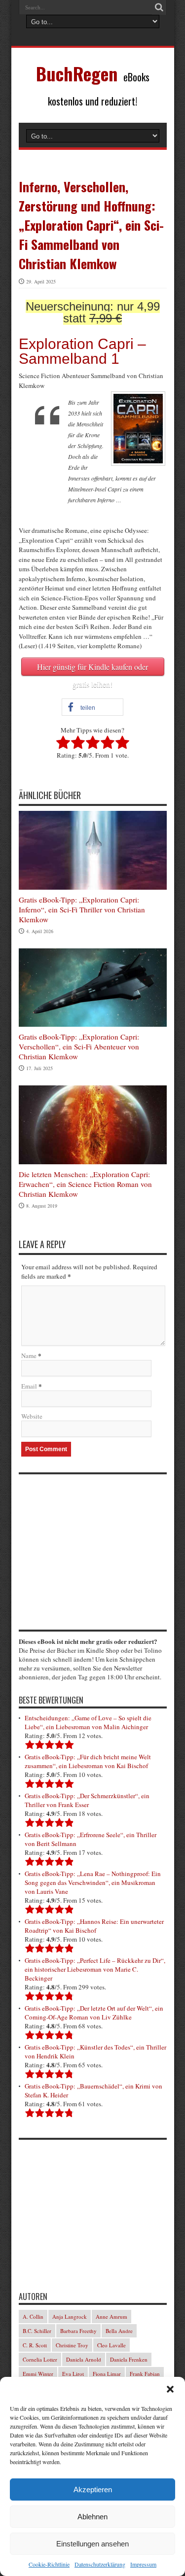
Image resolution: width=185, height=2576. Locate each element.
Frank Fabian (145, 2374)
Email (29, 1386)
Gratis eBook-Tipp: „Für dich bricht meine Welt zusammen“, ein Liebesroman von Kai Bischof (88, 1761)
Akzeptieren (93, 2489)
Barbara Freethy (78, 2331)
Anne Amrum (111, 2316)
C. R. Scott (35, 2345)
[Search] (159, 7)
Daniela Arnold (84, 2359)
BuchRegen (77, 73)
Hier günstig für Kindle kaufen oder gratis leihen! (92, 669)
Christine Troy (72, 2345)
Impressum (143, 2564)
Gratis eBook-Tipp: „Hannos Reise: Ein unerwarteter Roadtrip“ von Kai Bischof (94, 1926)
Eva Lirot (73, 2374)
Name (29, 1356)
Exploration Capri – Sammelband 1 (82, 351)
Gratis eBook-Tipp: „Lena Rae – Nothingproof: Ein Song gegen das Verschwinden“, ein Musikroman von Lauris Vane (93, 1882)
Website (32, 1416)
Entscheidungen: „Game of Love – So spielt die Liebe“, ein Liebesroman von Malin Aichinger (88, 1722)
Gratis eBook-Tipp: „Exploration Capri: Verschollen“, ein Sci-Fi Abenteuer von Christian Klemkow (79, 1046)
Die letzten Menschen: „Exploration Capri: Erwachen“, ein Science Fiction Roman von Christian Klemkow (85, 1184)
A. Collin (33, 2316)
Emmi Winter (38, 2374)
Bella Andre (119, 2331)
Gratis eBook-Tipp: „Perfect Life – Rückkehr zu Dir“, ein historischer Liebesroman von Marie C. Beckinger (95, 1969)
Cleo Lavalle (111, 2345)
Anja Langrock (70, 2316)
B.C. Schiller (37, 2331)
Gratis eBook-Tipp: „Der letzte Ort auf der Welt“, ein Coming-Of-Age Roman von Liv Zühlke (94, 2013)
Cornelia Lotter (40, 2359)
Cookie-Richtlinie (49, 2564)
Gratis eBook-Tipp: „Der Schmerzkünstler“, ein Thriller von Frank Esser (87, 1800)
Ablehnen (92, 2517)
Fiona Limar (107, 2374)
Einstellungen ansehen (92, 2544)
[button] (170, 2389)
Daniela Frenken (129, 2359)
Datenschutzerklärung (100, 2564)
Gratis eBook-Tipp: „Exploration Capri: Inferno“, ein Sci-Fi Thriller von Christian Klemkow (82, 909)
